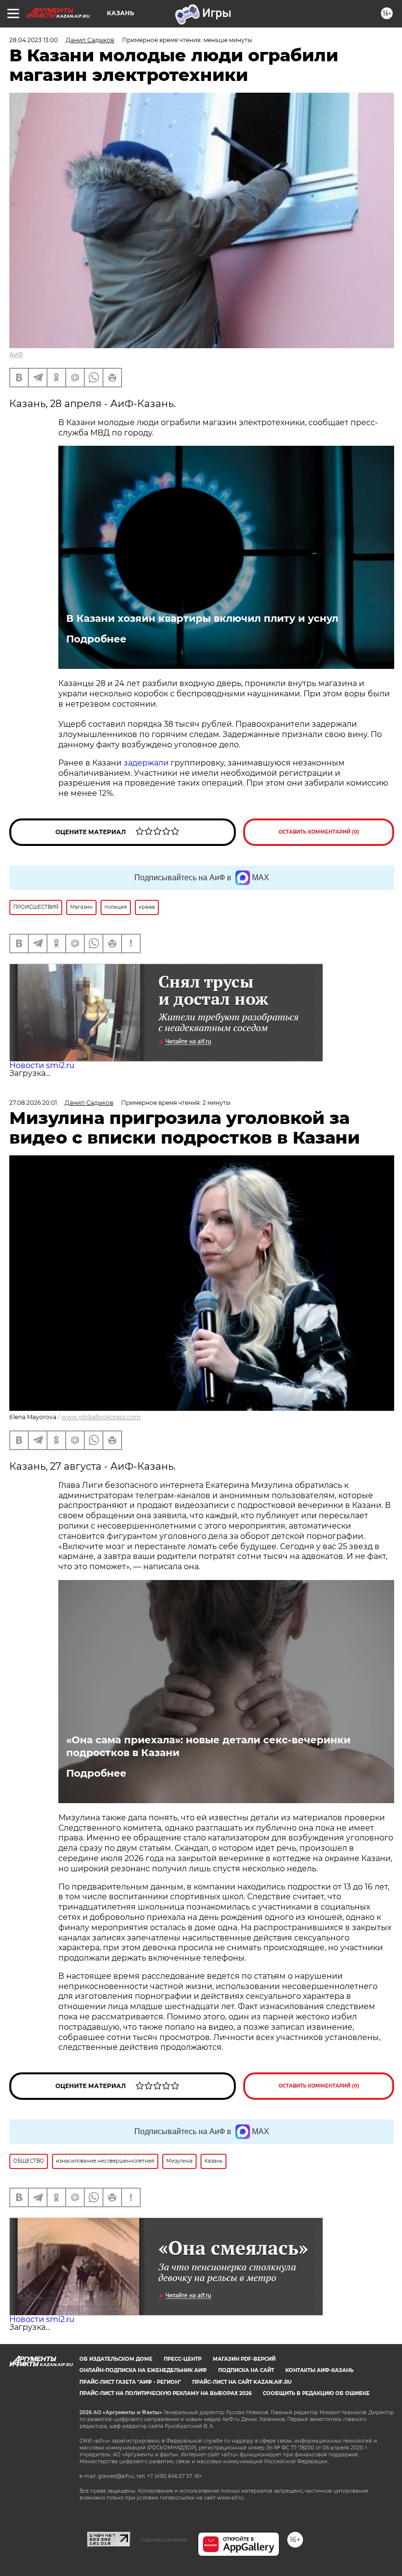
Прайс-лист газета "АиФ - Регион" (130, 2382)
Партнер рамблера (164, 2540)
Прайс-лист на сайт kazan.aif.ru (242, 2382)
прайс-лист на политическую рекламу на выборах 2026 (165, 2393)
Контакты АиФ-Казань (319, 2370)
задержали (146, 763)
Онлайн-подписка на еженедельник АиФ (143, 2370)
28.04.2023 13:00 (34, 40)
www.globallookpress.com (101, 1417)
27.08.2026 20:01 (33, 1103)
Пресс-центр (183, 2359)
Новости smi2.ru (42, 1065)
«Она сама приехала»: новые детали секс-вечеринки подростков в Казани (208, 1746)
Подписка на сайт (246, 2370)
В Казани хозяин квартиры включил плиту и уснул (202, 618)
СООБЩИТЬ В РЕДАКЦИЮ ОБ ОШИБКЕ (316, 2393)
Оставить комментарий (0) (319, 832)
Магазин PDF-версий (244, 2359)
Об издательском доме (116, 2359)
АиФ (16, 354)
